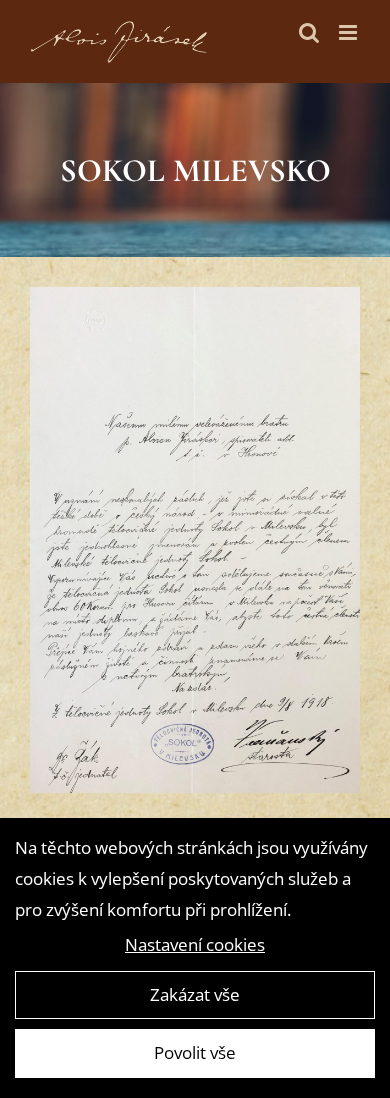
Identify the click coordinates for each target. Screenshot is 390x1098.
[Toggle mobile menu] (349, 32)
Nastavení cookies (195, 944)
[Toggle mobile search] (309, 32)
